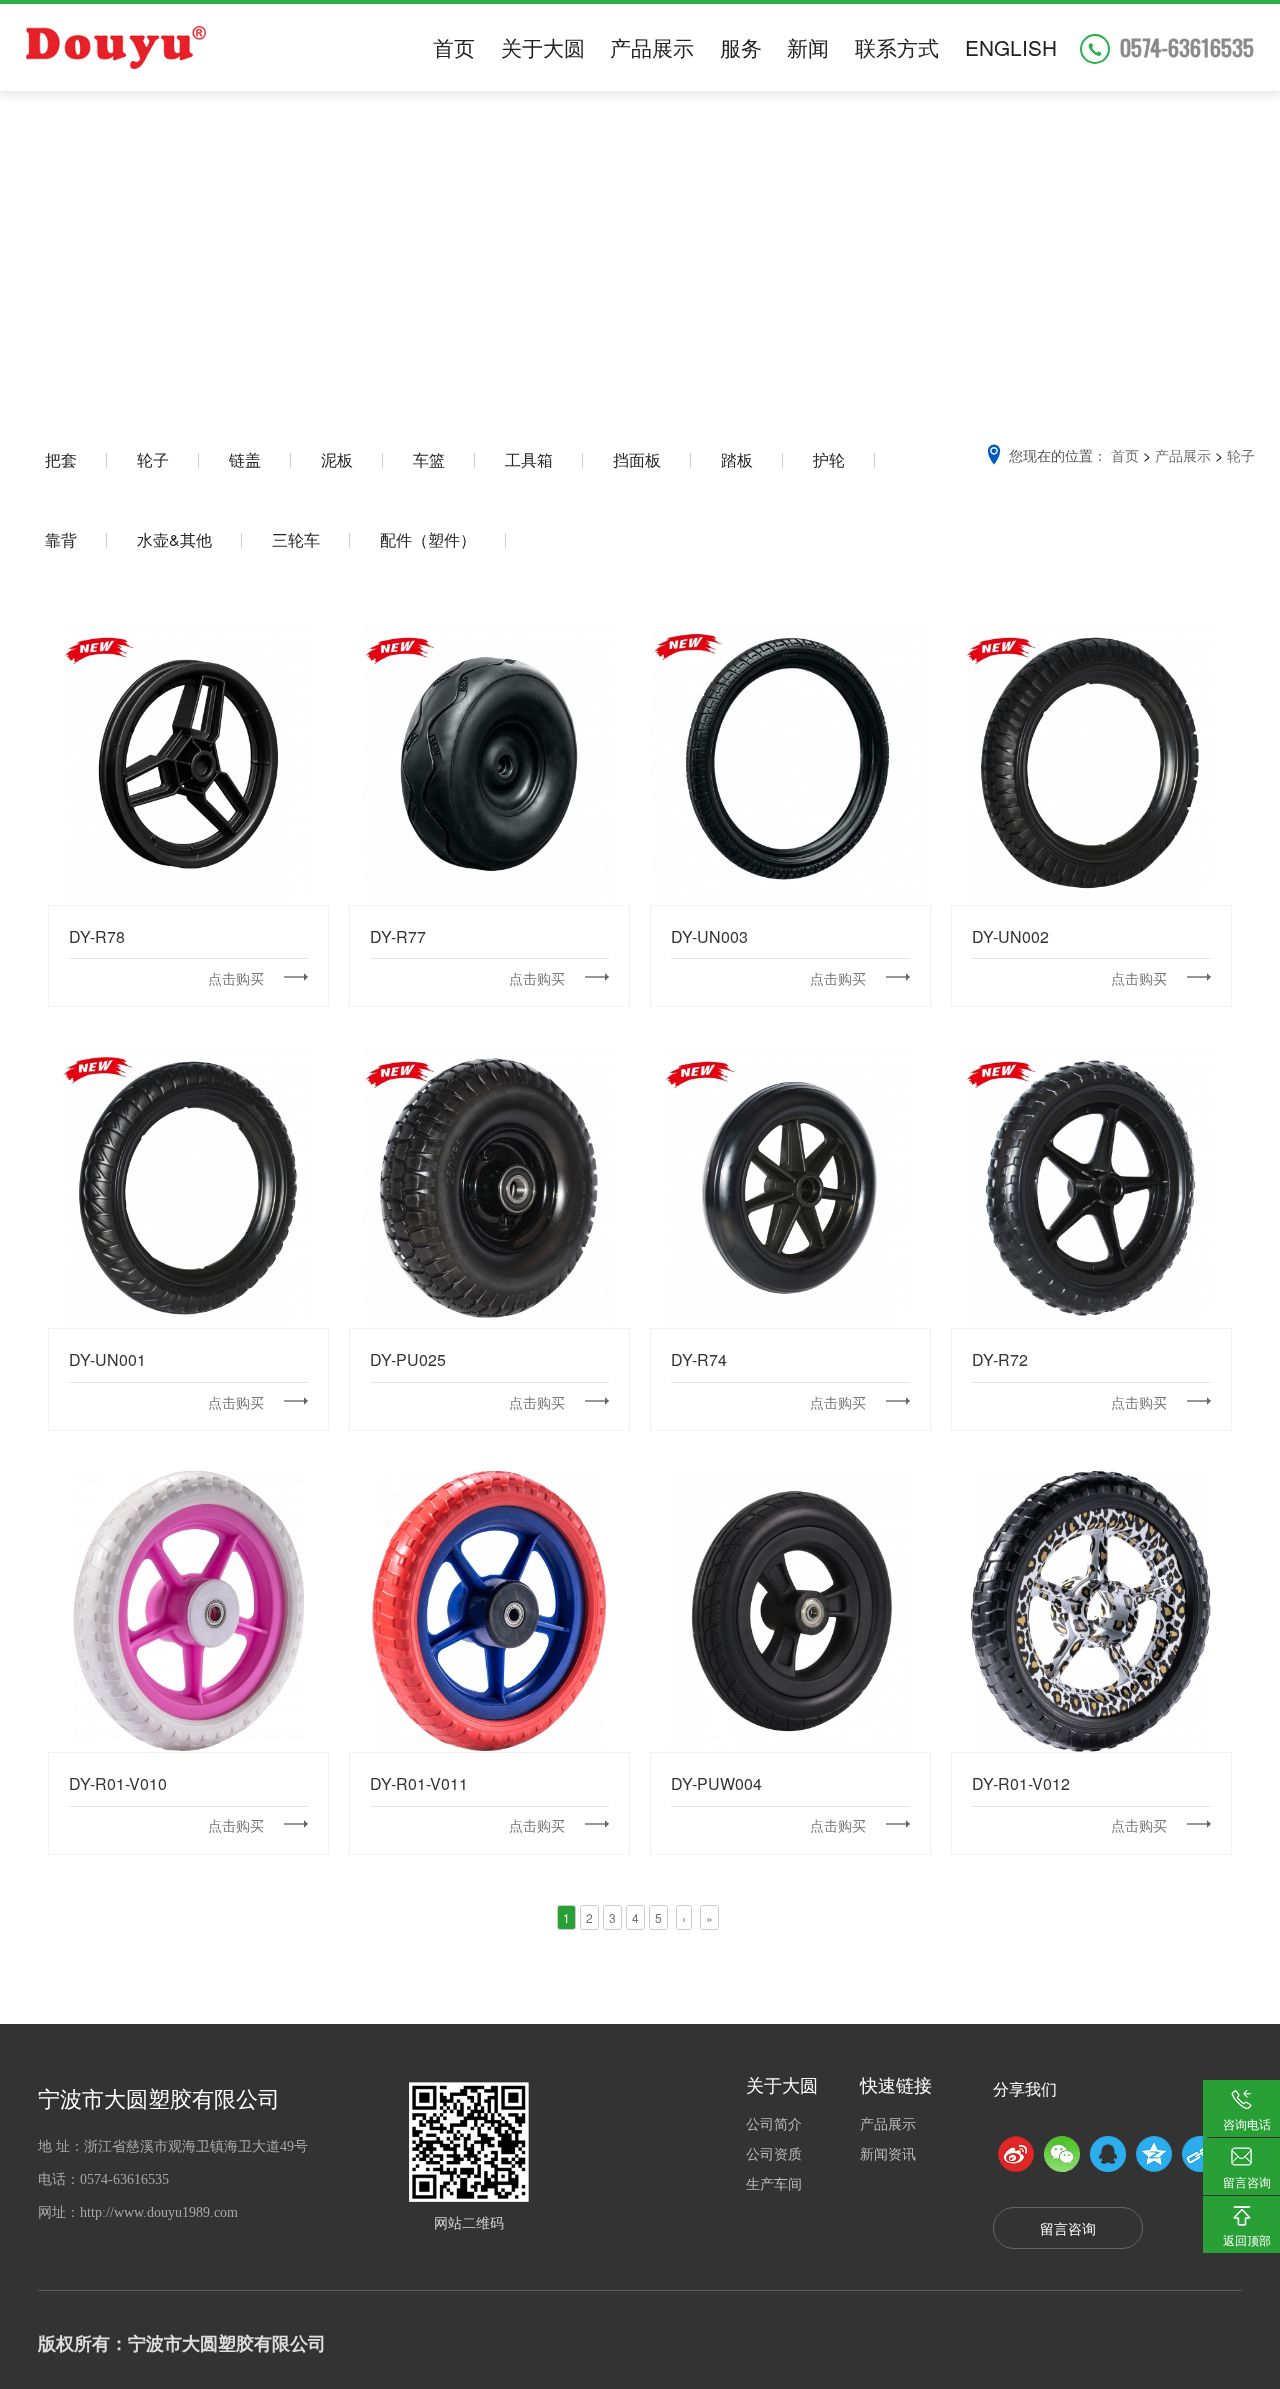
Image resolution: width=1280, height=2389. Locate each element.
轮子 (153, 459)
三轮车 (296, 539)
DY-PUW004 (790, 1610)
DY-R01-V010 (189, 1610)
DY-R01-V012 (1091, 1610)
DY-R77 (490, 763)
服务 (741, 47)
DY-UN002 (1091, 763)
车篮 (429, 459)
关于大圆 (543, 47)
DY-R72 (1091, 1186)
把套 (61, 459)
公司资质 (774, 2153)
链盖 (245, 459)
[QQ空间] (1154, 2154)
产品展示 (652, 47)
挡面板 (637, 459)
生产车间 (774, 2183)
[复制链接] (1200, 2154)
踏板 (737, 459)
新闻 (808, 47)
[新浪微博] (1016, 2154)
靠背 (61, 539)
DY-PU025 (490, 1186)
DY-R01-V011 (490, 1610)
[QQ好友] (1108, 2154)
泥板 (337, 459)
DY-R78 (189, 763)
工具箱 (529, 459)
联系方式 (897, 47)
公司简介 (774, 2123)
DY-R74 (790, 1186)
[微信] (1062, 2154)
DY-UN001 (188, 1186)
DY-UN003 (790, 763)
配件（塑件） (428, 539)
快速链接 (896, 2084)
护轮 (829, 459)
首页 (454, 47)
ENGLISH (1011, 47)
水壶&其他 (174, 539)
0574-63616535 (1187, 47)
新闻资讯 (888, 2153)
